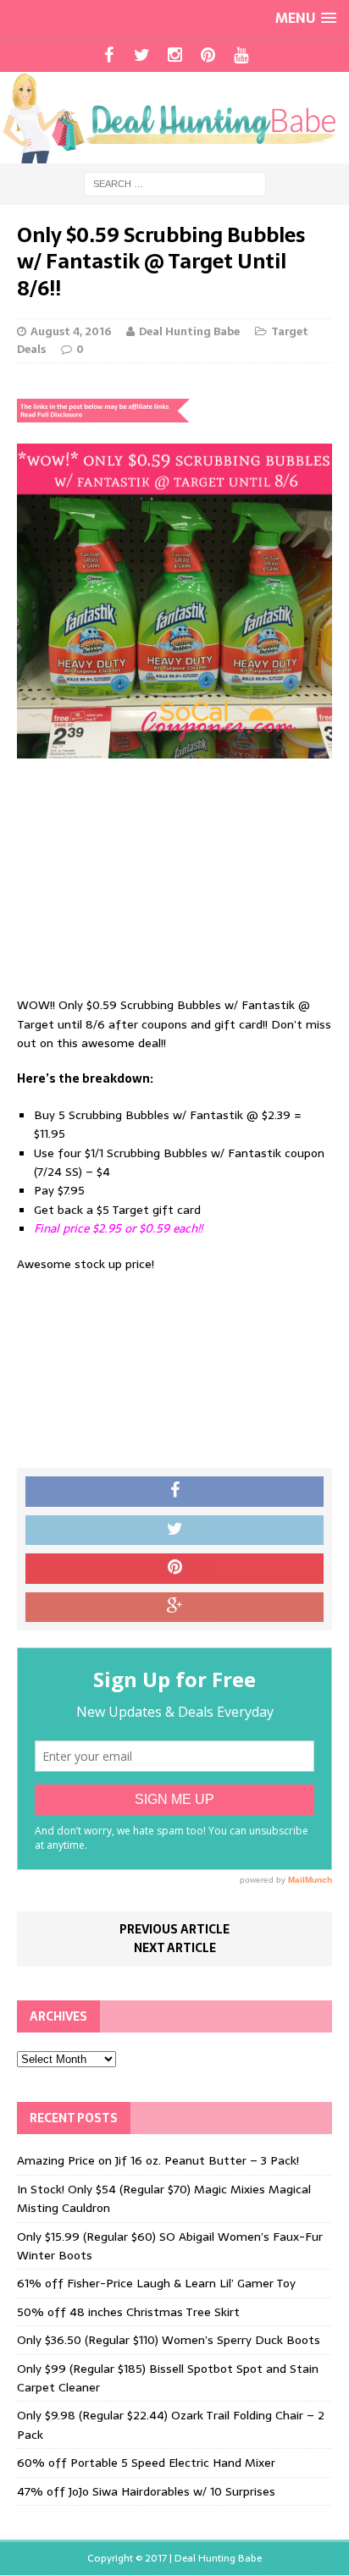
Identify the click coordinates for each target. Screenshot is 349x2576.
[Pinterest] (208, 55)
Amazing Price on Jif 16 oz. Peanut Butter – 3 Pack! (158, 2160)
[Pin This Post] (174, 1569)
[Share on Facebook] (174, 1492)
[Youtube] (241, 55)
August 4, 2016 (71, 331)
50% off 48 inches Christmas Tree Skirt (128, 2312)
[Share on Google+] (174, 1608)
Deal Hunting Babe (189, 331)
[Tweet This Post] (174, 1531)
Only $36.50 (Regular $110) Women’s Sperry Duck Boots (169, 2340)
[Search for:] (175, 183)
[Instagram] (175, 55)
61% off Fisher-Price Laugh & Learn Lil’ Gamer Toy (156, 2283)
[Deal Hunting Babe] (174, 118)
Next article (175, 1948)
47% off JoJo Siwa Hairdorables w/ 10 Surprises (146, 2491)
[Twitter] (142, 55)
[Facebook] (109, 55)
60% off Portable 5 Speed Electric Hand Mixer (146, 2463)
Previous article (174, 1929)
